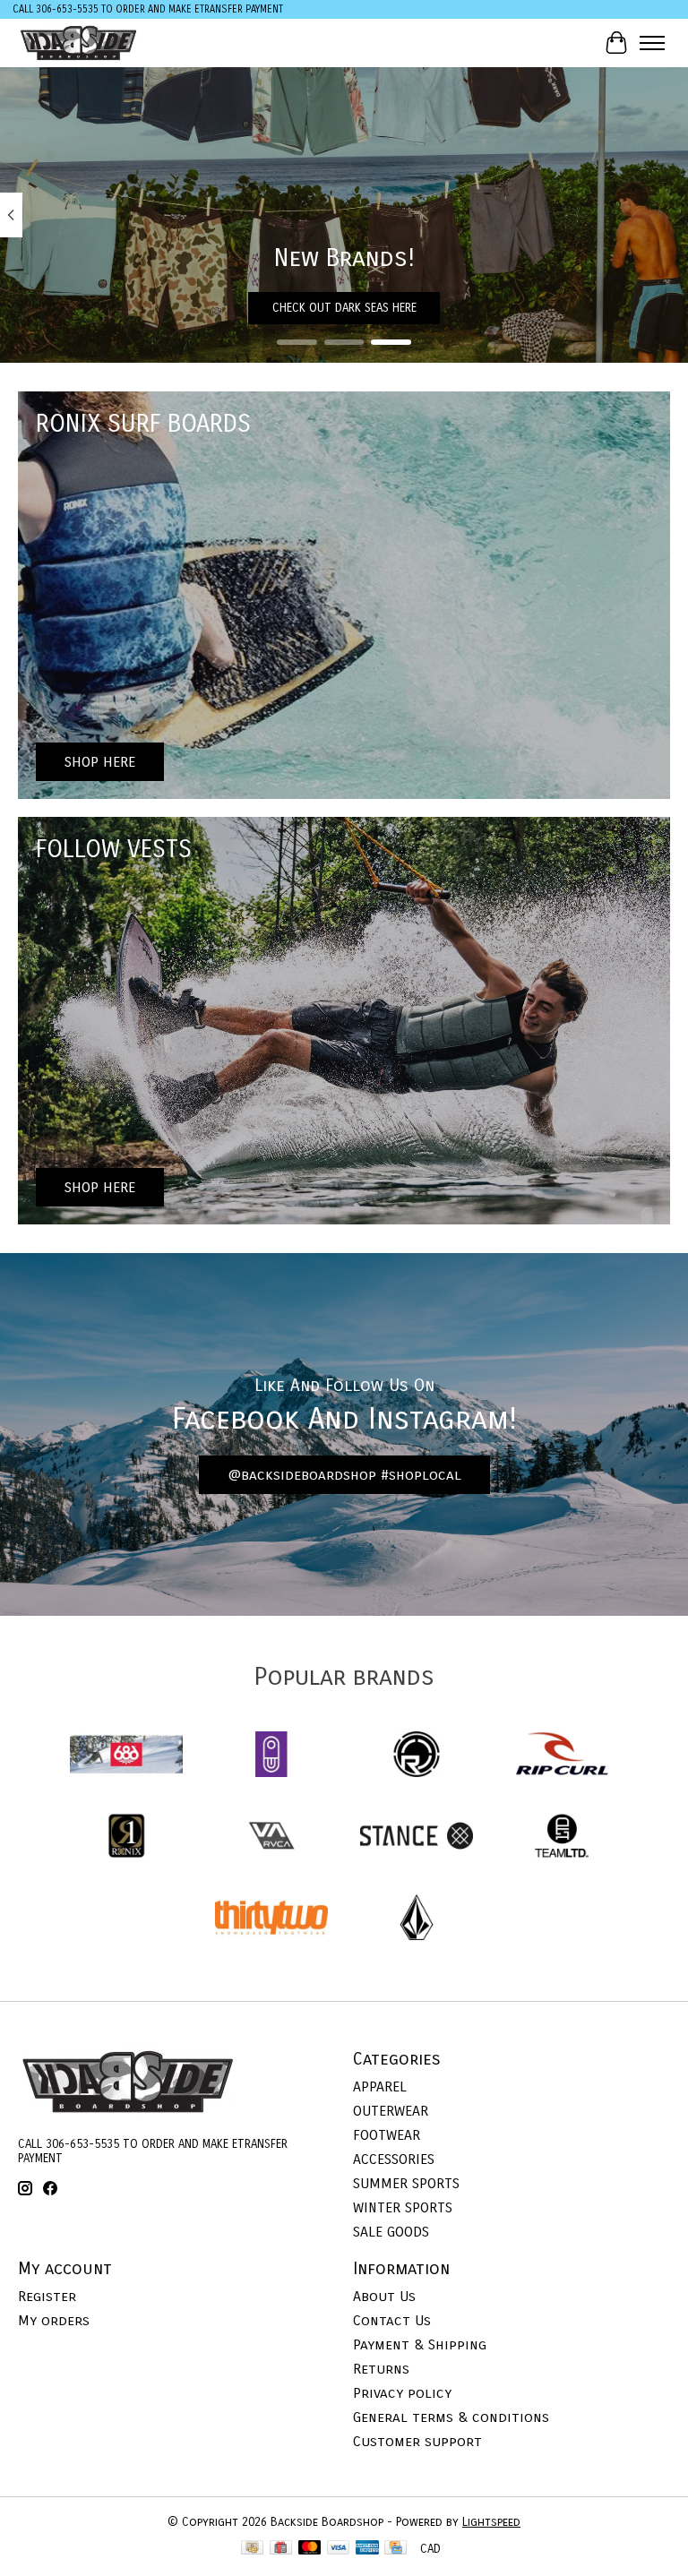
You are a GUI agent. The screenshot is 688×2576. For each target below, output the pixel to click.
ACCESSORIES (394, 2159)
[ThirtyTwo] (271, 1919)
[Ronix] (126, 1838)
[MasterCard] (310, 2549)
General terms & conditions (451, 2417)
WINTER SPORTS (403, 2207)
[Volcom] (417, 1919)
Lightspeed (491, 2522)
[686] (126, 1756)
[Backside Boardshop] (78, 43)
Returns (381, 2369)
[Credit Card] (396, 2549)
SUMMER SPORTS (406, 2183)
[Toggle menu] (652, 43)
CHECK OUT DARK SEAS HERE (344, 307)
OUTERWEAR (391, 2111)
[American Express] (367, 2549)
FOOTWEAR (387, 2135)
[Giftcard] (281, 2549)
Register (47, 2296)
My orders (54, 2320)
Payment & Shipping (420, 2344)
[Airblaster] (271, 1756)
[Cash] (252, 2549)
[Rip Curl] (562, 1756)
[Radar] (417, 1756)
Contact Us (392, 2320)
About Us (384, 2296)
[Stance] (417, 1838)
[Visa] (339, 2549)
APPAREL (380, 2087)
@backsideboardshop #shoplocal (344, 1475)
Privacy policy (402, 2393)
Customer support (417, 2441)
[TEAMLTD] (562, 1838)
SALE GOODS (391, 2232)
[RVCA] (271, 1838)
